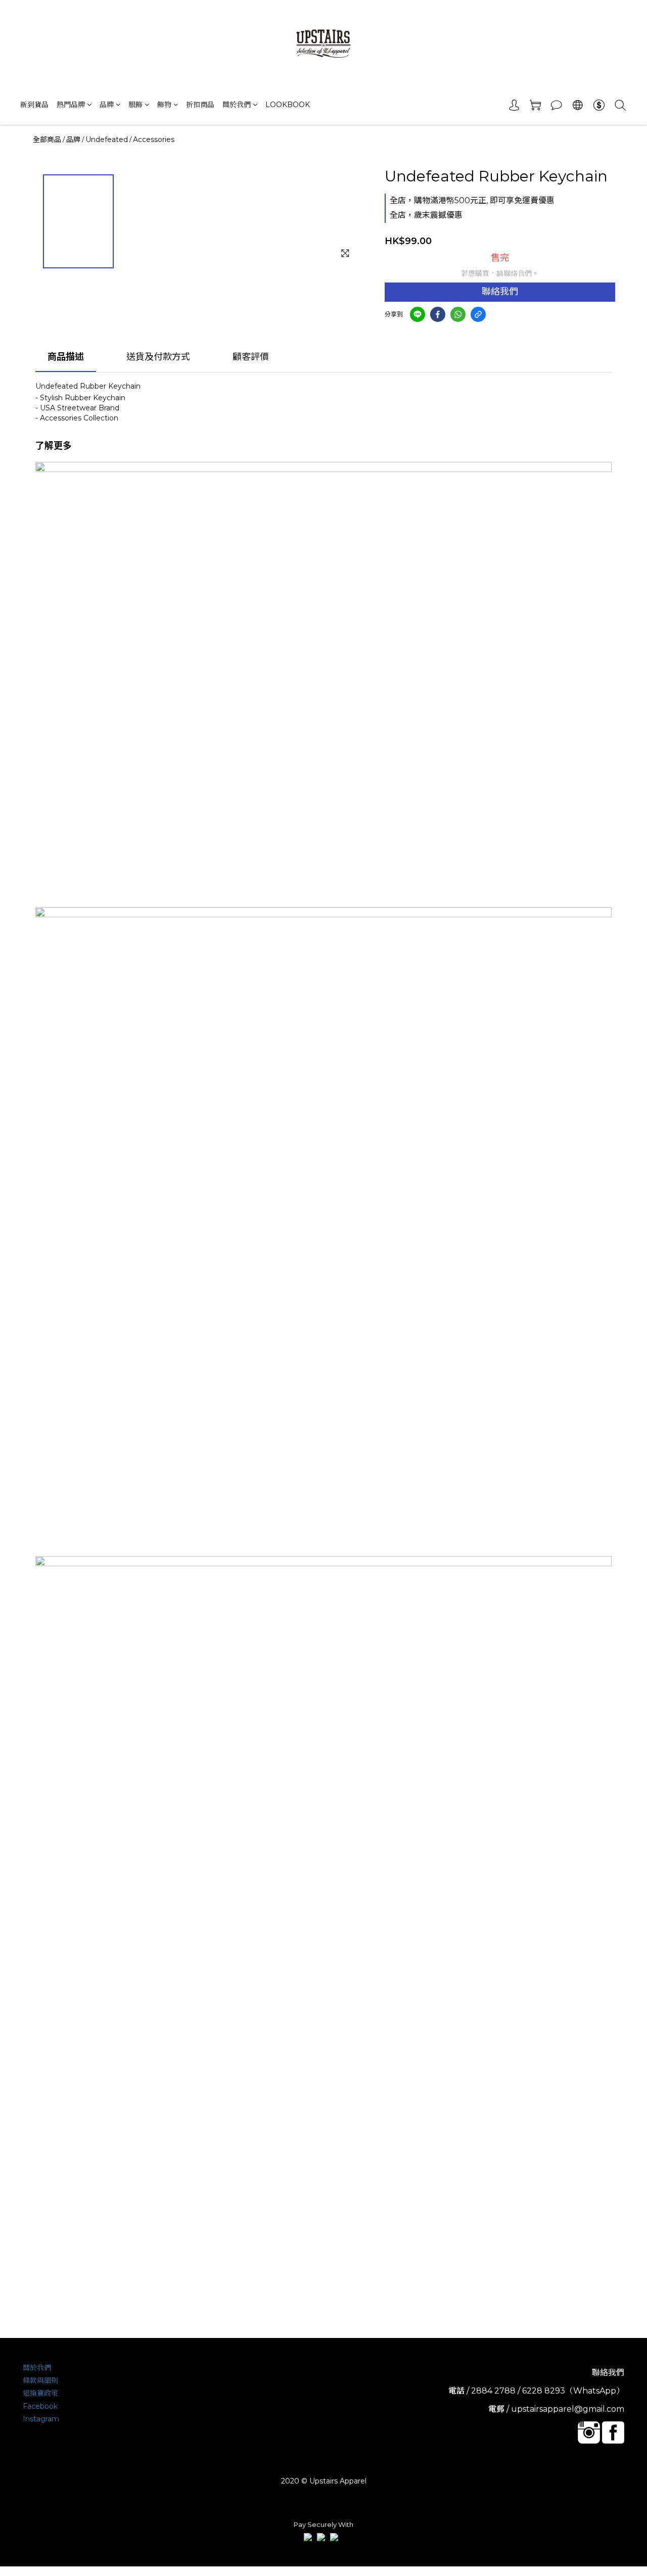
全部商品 (47, 139)
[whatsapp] (458, 314)
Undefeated (107, 139)
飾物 (164, 105)
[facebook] (438, 314)
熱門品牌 (71, 105)
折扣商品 (200, 105)
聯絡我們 (500, 292)
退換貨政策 (40, 2393)
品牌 (107, 105)
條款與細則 (40, 2380)
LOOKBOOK (288, 105)
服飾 (135, 105)
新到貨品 (34, 105)
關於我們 (237, 105)
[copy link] (478, 314)
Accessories (154, 139)
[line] (418, 314)
